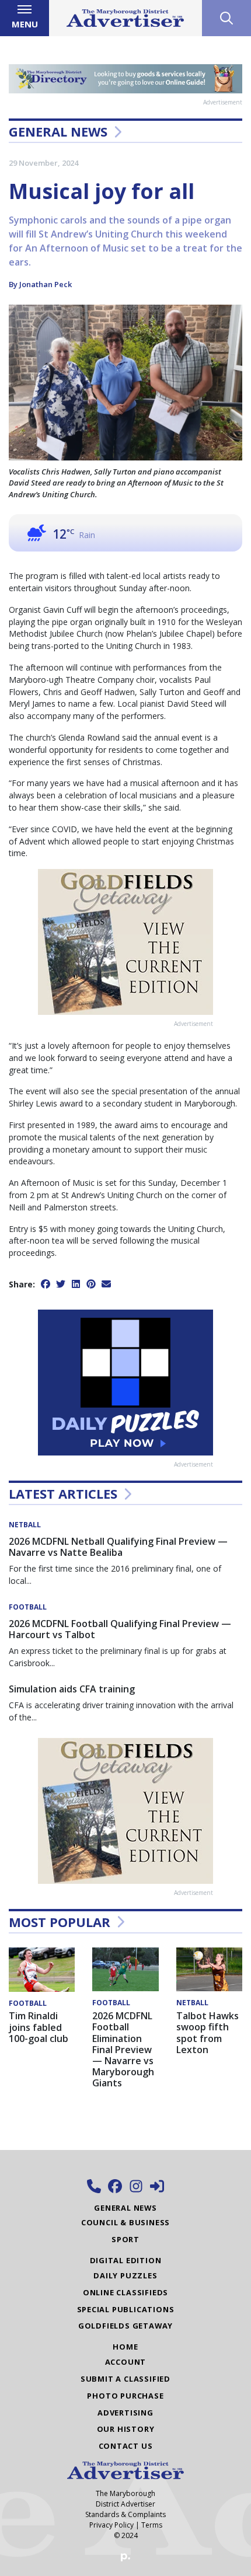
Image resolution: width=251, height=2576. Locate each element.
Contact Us (126, 2446)
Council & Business (125, 2222)
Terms (152, 2525)
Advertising (125, 2413)
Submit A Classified (125, 2379)
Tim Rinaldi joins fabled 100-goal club (39, 2027)
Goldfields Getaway (125, 2326)
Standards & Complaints (125, 2514)
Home (125, 2347)
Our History (126, 2429)
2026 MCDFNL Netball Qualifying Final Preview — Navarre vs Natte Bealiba (118, 1547)
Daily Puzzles (125, 2275)
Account (126, 2362)
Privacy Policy (111, 2525)
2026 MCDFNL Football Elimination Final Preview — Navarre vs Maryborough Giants (123, 2049)
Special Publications (126, 2309)
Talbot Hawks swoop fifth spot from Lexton (208, 2033)
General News (58, 131)
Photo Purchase (125, 2396)
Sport (125, 2239)
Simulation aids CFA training (72, 1689)
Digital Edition (126, 2260)
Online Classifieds (125, 2292)
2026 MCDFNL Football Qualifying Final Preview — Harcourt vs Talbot (120, 1629)
